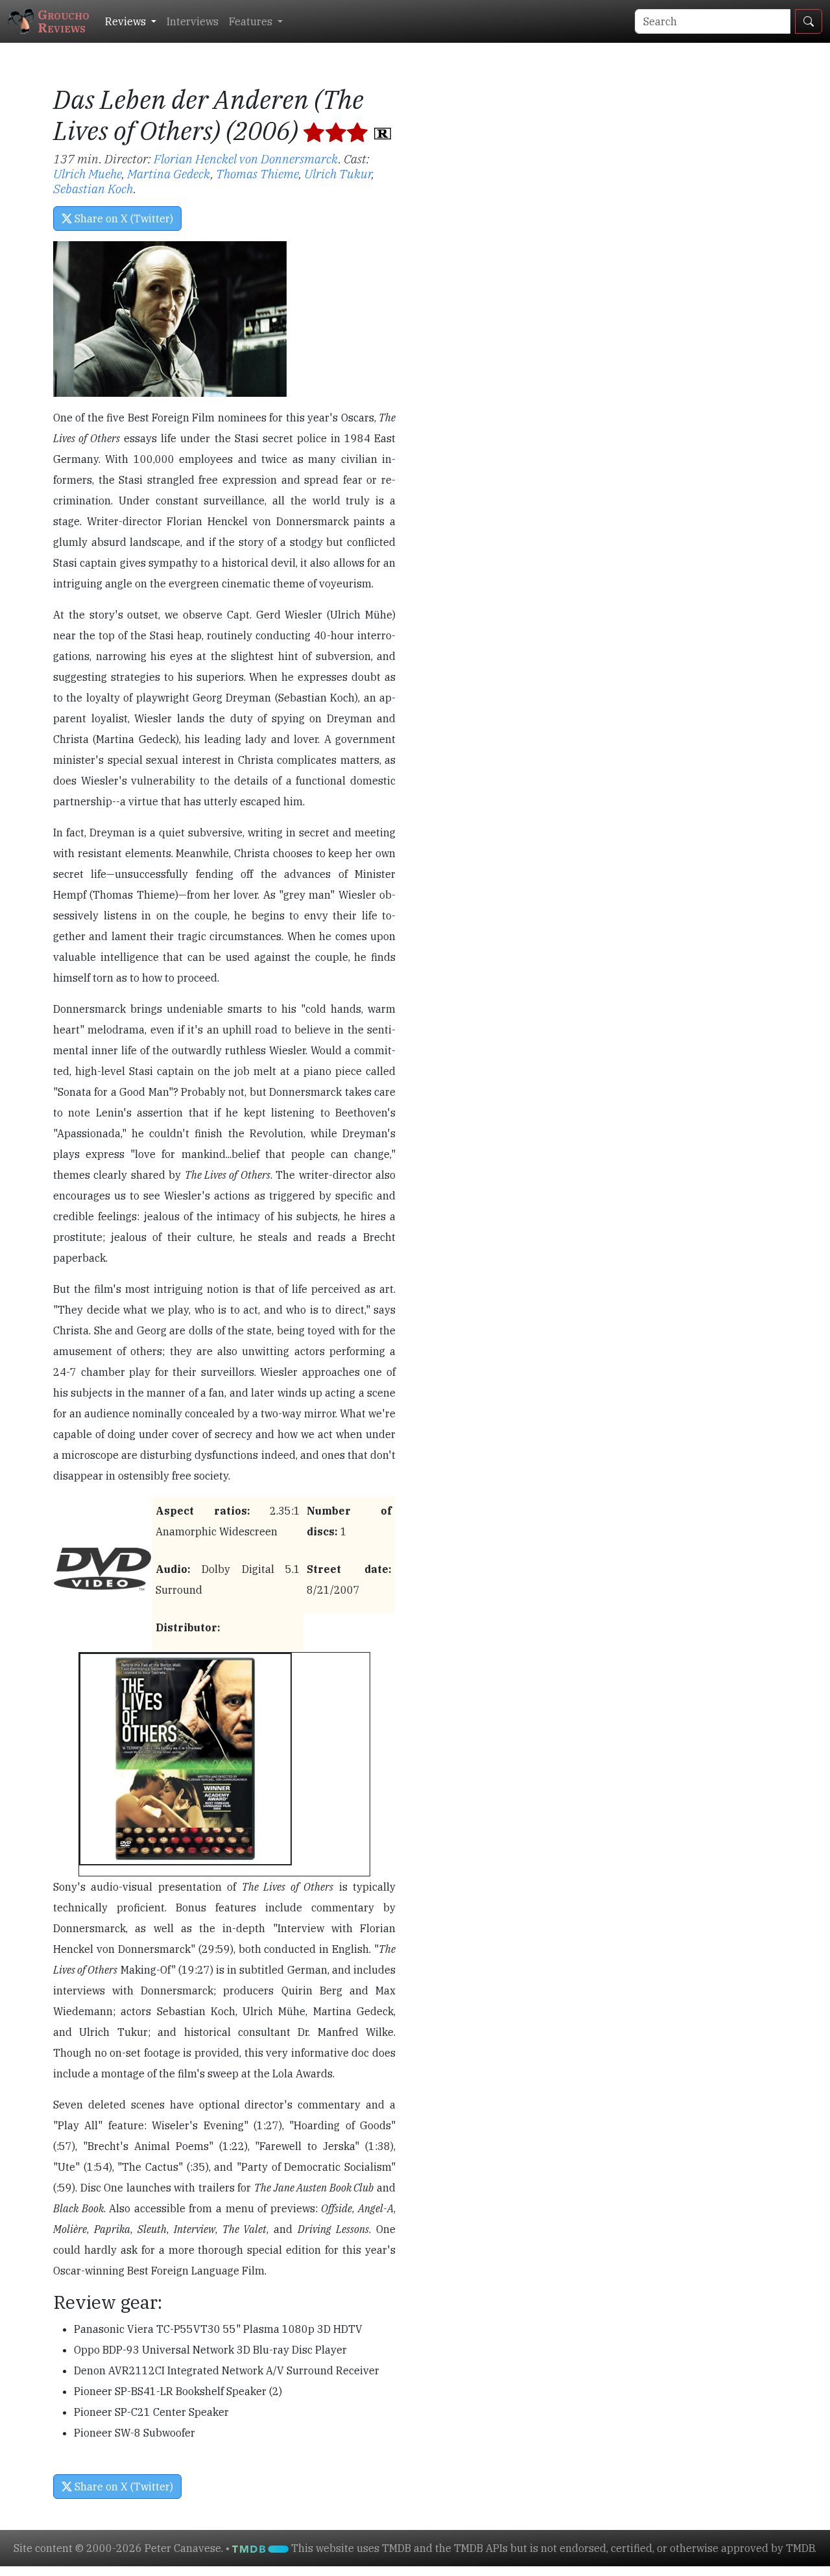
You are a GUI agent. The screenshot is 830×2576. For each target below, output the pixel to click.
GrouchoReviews (64, 21)
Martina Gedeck (169, 173)
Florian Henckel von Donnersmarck (246, 159)
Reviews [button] (127, 21)
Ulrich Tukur (338, 173)
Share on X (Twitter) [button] (123, 219)
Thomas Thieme (257, 173)
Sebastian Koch (93, 188)
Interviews (193, 21)
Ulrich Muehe (88, 173)
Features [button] (252, 21)
